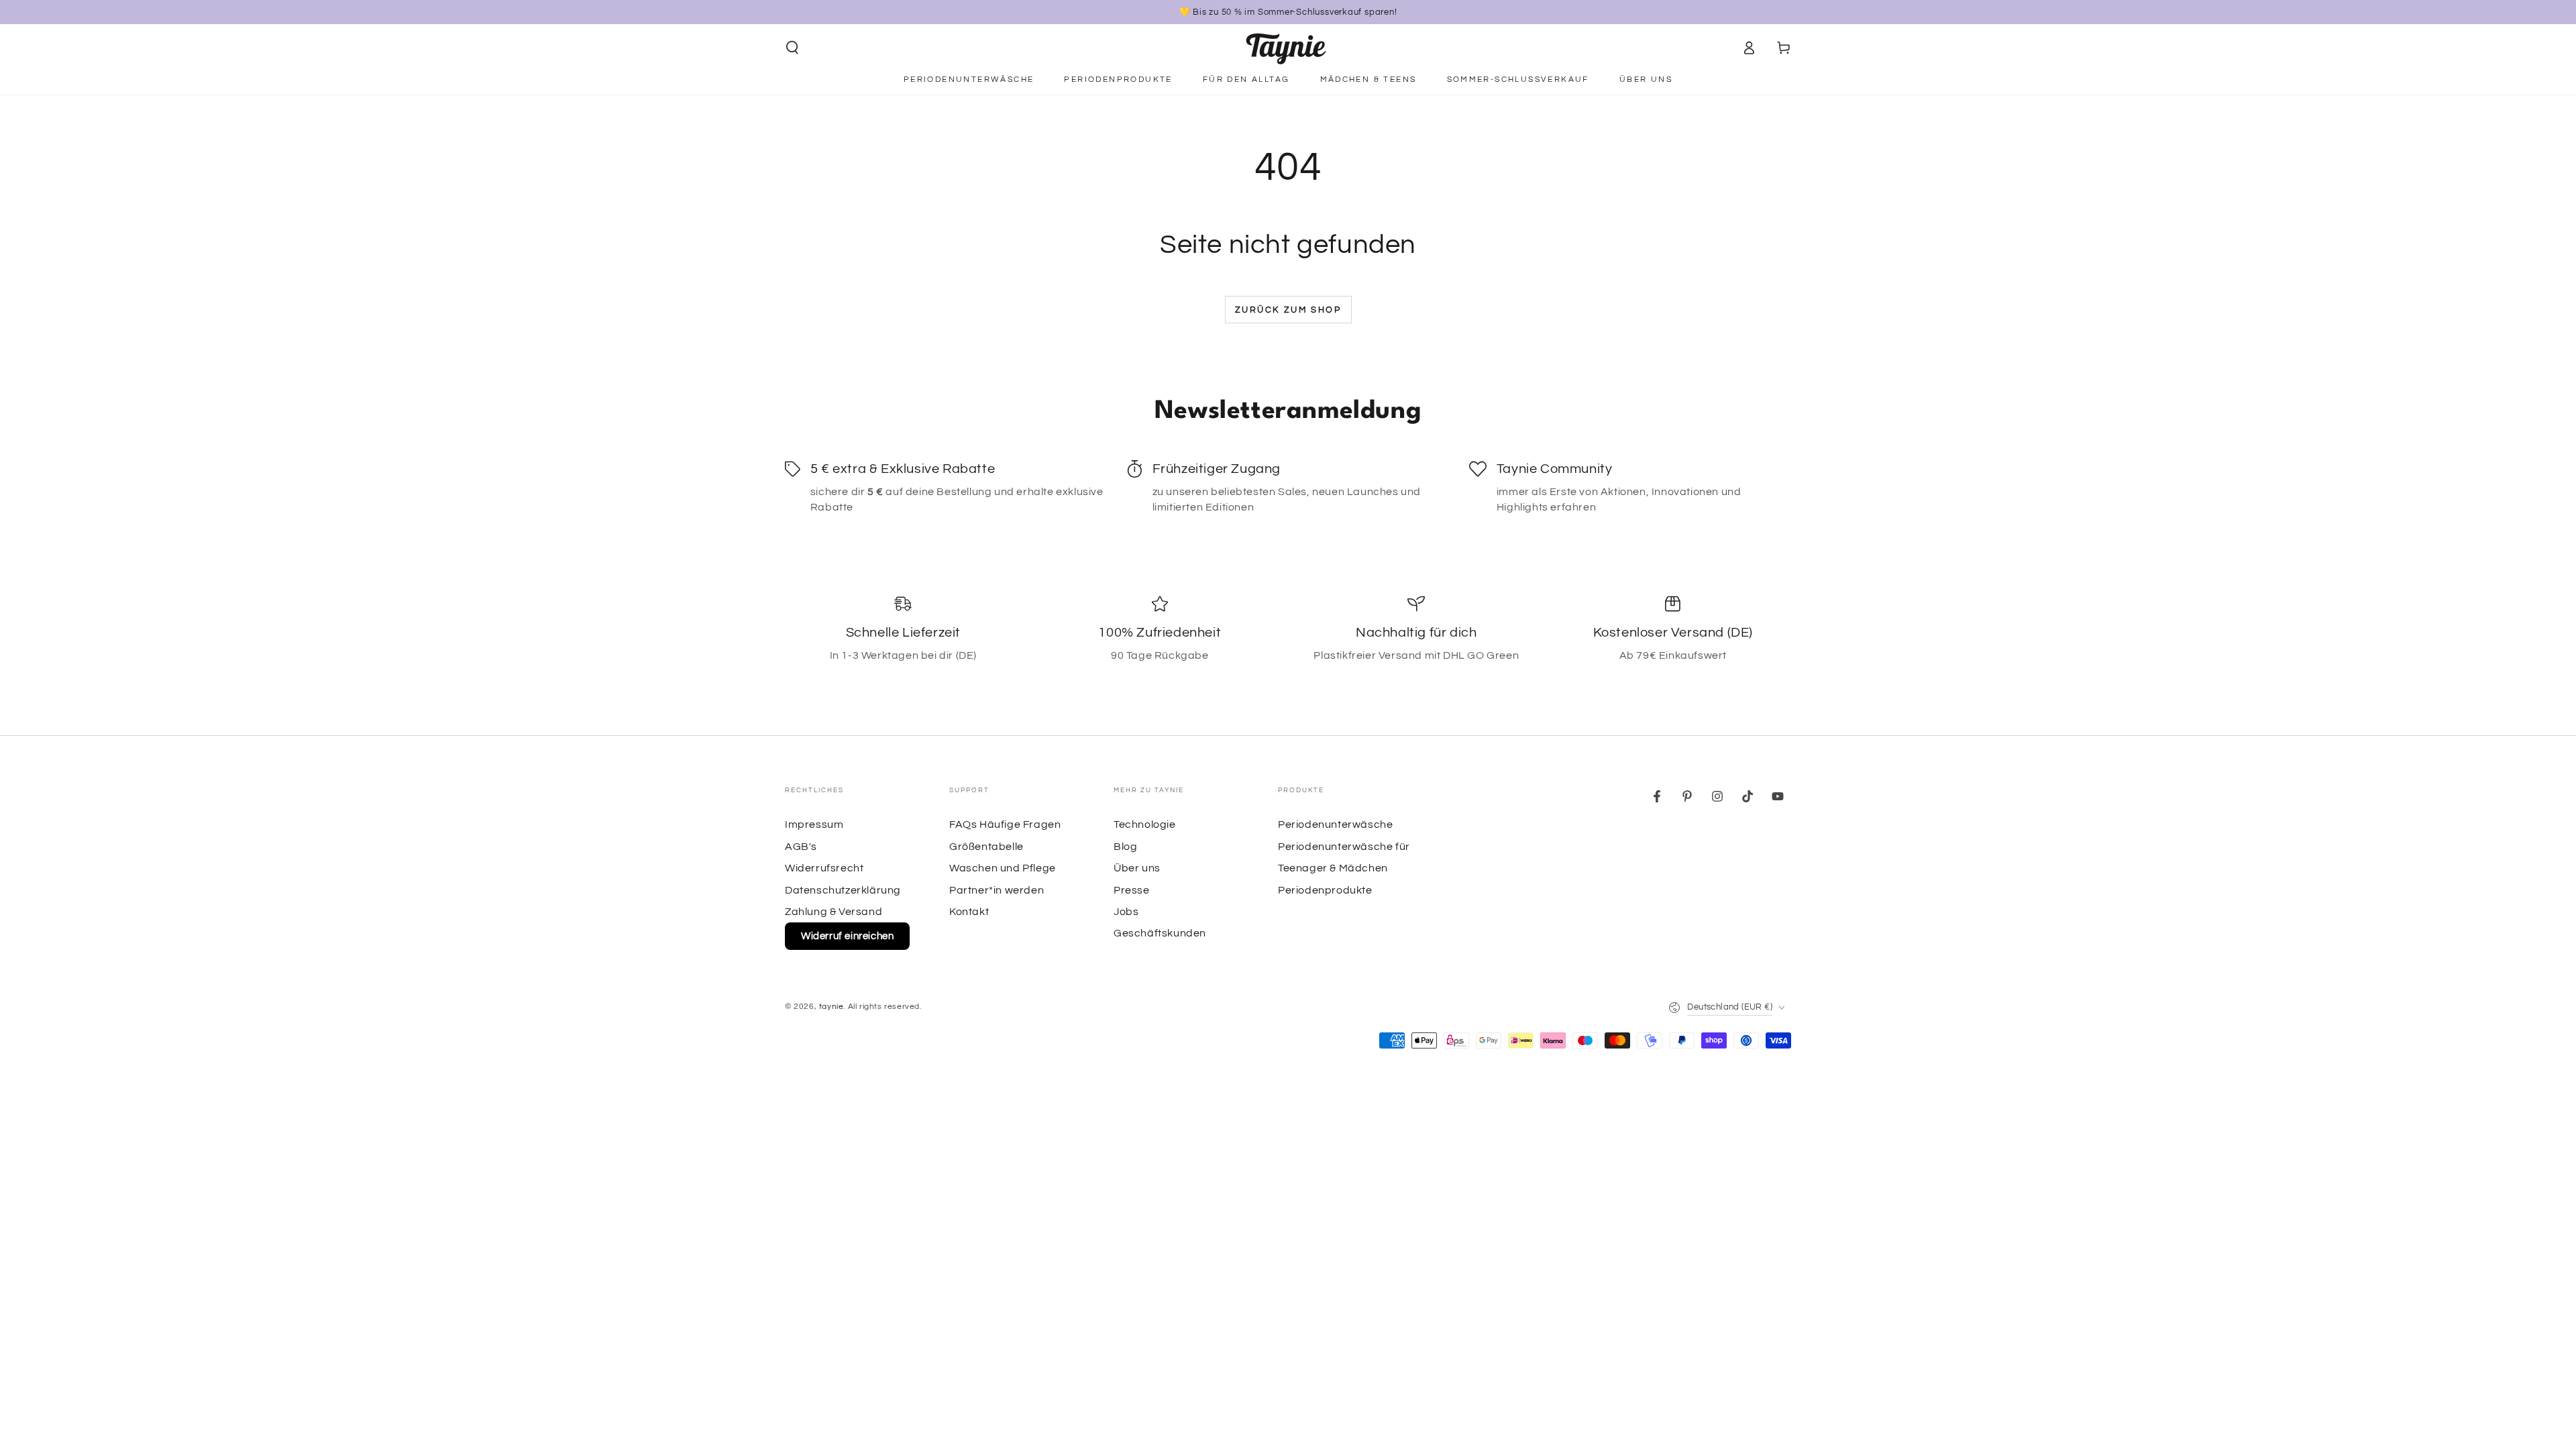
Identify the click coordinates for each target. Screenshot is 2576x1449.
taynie (831, 1007)
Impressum (814, 824)
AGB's (801, 847)
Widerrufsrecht (824, 868)
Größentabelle (986, 847)
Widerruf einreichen (847, 936)
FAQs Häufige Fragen (1005, 824)
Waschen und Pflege (1003, 868)
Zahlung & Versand (834, 912)
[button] (792, 48)
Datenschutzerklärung (843, 890)
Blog (1125, 847)
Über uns (1137, 868)
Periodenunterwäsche (1335, 824)
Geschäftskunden (1160, 933)
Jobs (1126, 912)
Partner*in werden (997, 890)
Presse (1132, 890)
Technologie (1145, 824)
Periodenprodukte (1325, 890)
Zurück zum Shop (1288, 310)
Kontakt (969, 912)
